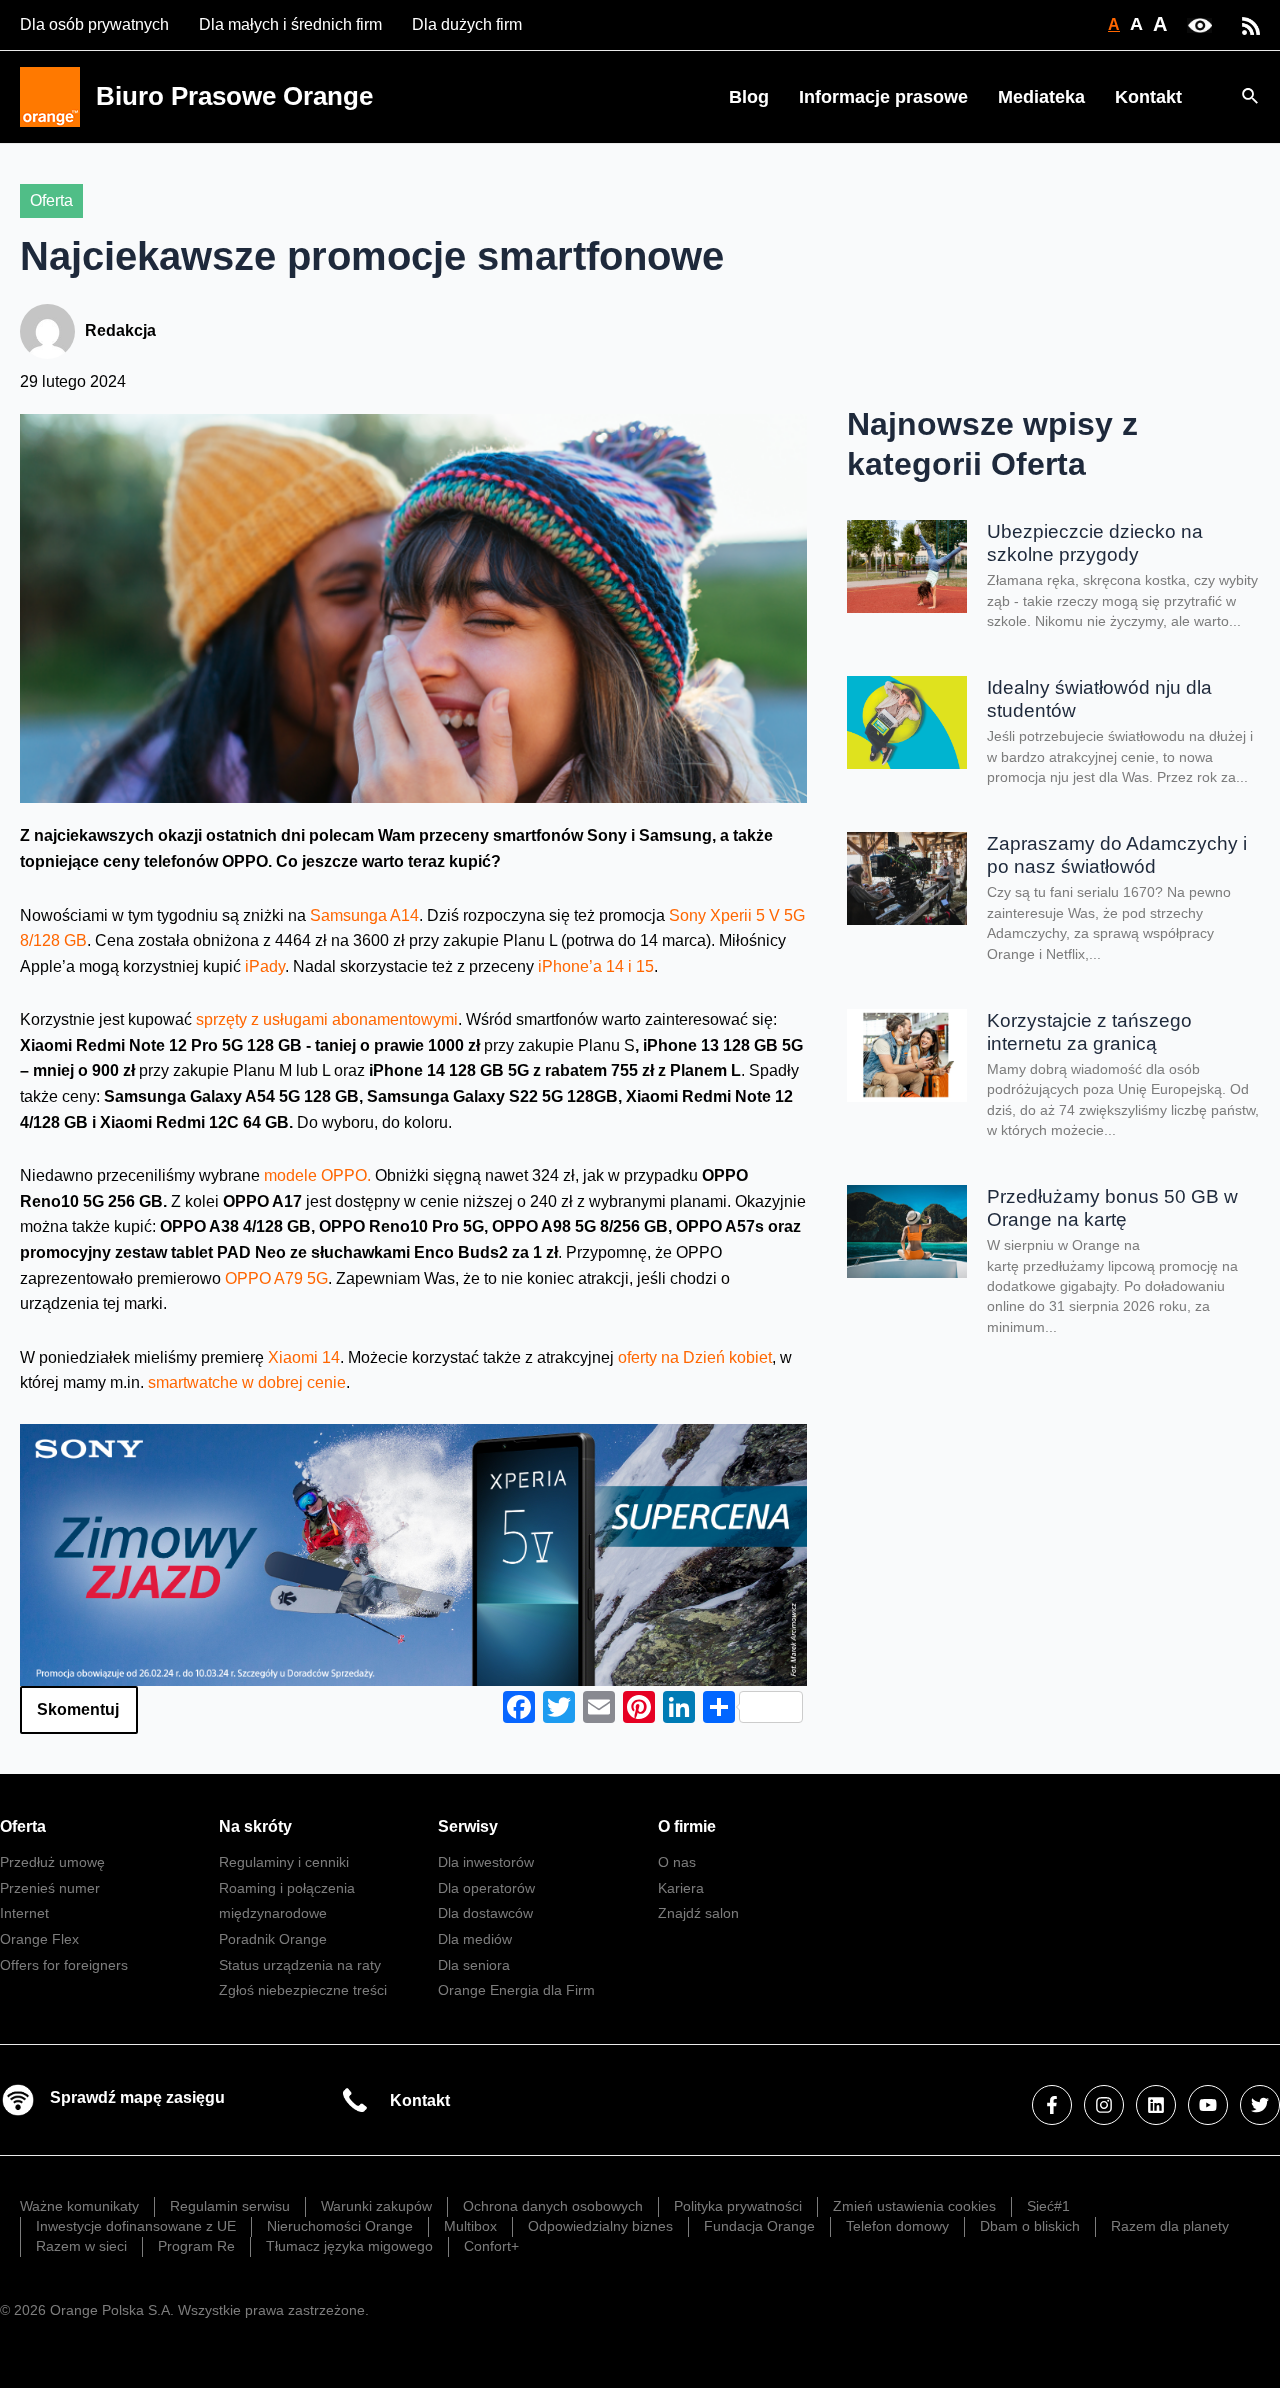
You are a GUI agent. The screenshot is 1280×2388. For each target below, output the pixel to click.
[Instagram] (1104, 2105)
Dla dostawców (485, 1913)
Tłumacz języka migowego (349, 2246)
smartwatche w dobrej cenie (247, 1382)
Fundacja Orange (759, 2226)
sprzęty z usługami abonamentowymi (327, 1019)
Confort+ (491, 2246)
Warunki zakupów (376, 2206)
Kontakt (1148, 97)
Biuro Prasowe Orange (234, 96)
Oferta (51, 200)
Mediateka (1041, 97)
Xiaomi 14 (304, 1357)
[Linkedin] (1156, 2105)
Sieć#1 (1048, 2206)
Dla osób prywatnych (94, 24)
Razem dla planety (1170, 2226)
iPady (263, 966)
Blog (749, 97)
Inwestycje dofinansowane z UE (136, 2226)
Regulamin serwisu (230, 2206)
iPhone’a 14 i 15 (596, 966)
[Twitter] (1260, 2105)
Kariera (681, 1888)
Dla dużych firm (467, 24)
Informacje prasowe (883, 97)
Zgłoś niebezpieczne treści (303, 1990)
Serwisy (468, 1826)
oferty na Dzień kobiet (695, 1357)
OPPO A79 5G (276, 1278)
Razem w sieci (81, 2246)
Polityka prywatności (738, 2206)
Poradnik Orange (273, 1939)
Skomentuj (78, 1709)
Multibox (470, 2226)
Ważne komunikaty (79, 2206)
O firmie (687, 1826)
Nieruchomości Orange (340, 2226)
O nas (677, 1862)
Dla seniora (474, 1965)
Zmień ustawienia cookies (914, 2206)
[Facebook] (1052, 2105)
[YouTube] (1208, 2105)
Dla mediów (475, 1939)
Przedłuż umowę (52, 1862)
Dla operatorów (486, 1888)
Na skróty (255, 1826)
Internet (24, 1913)
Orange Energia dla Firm (516, 1990)
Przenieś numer (50, 1888)
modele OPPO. (317, 1175)
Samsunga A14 (364, 915)
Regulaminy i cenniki (284, 1862)
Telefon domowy (897, 2226)
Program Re (196, 2246)
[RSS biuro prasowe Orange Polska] (1251, 24)
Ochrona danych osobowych (553, 2206)
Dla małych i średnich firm (290, 24)
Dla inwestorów (486, 1862)
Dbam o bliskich (1030, 2226)
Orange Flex (39, 1939)
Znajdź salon (698, 1913)
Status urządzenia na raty (300, 1965)
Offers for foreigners (64, 1965)
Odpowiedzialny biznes (600, 2226)
